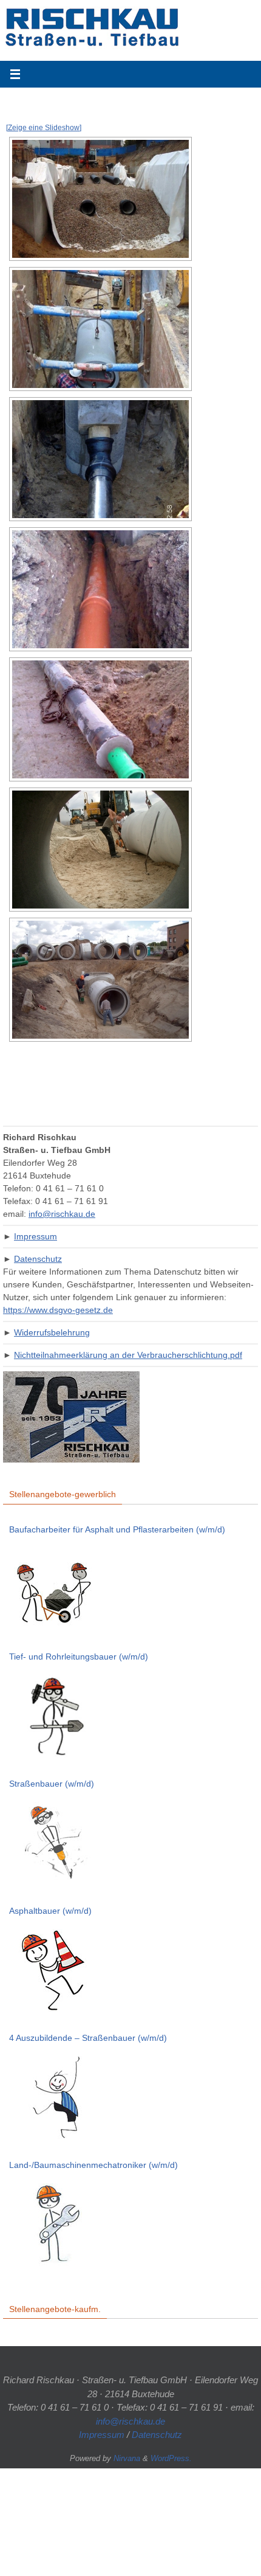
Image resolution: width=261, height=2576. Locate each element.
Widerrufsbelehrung (52, 1332)
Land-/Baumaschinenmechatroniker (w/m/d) (93, 2165)
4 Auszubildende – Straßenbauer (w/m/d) (88, 2038)
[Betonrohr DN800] (100, 329)
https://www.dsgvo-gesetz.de (58, 1310)
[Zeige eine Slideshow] (44, 128)
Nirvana (127, 2458)
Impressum (36, 1236)
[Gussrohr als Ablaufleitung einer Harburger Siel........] (100, 459)
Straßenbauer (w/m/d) (52, 1784)
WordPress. (171, 2458)
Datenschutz (38, 1259)
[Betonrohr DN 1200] (100, 850)
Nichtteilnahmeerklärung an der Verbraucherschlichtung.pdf (128, 1355)
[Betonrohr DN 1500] (100, 980)
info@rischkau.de (62, 1214)
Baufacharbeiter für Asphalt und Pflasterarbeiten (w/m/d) (117, 1529)
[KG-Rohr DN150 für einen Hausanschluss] (100, 589)
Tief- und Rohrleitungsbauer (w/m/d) (79, 1657)
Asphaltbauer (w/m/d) (50, 1911)
